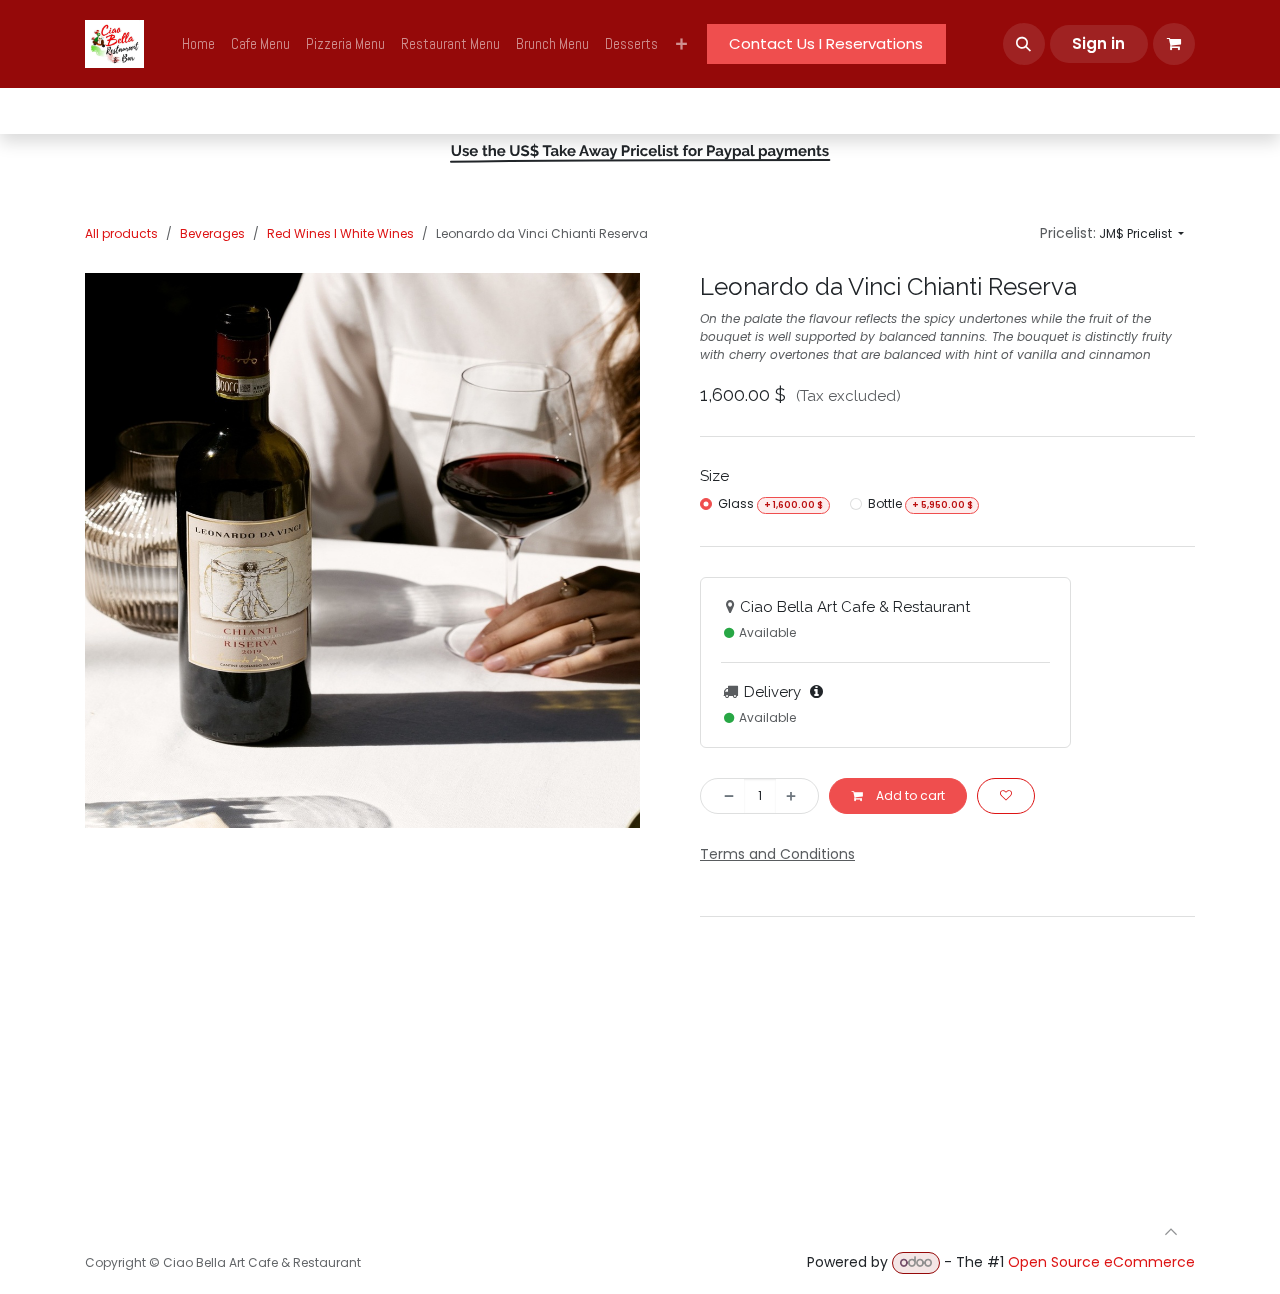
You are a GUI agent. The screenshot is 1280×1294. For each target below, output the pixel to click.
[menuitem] (198, 44)
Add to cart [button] (909, 795)
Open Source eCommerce (1101, 1262)
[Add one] (797, 796)
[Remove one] (723, 796)
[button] (1024, 44)
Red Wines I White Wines (340, 233)
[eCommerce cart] (1174, 44)
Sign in (1098, 43)
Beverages (212, 233)
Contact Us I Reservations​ (826, 43)
